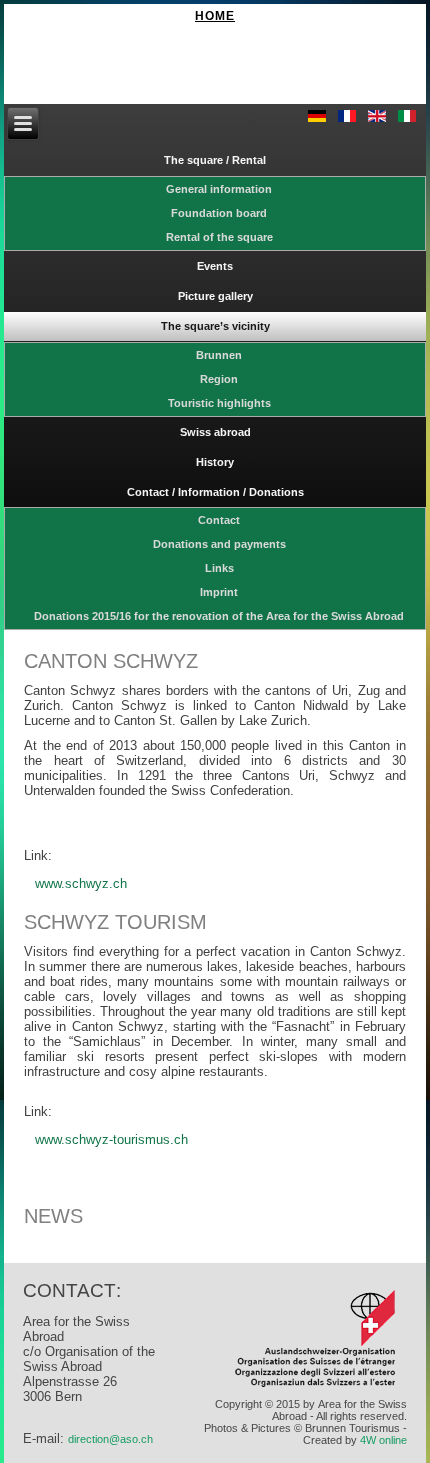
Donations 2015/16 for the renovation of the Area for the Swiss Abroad (219, 616)
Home (215, 16)
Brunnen (219, 355)
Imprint (219, 592)
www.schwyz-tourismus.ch (111, 1139)
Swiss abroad (215, 432)
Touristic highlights (219, 403)
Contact (219, 520)
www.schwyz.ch (81, 883)
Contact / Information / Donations (215, 492)
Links (219, 568)
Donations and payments (219, 544)
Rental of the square (219, 237)
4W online (383, 1440)
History (215, 462)
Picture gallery (215, 296)
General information (219, 189)
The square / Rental (215, 160)
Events (215, 266)
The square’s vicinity (215, 326)
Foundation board (219, 213)
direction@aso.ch (110, 1439)
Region (219, 379)
